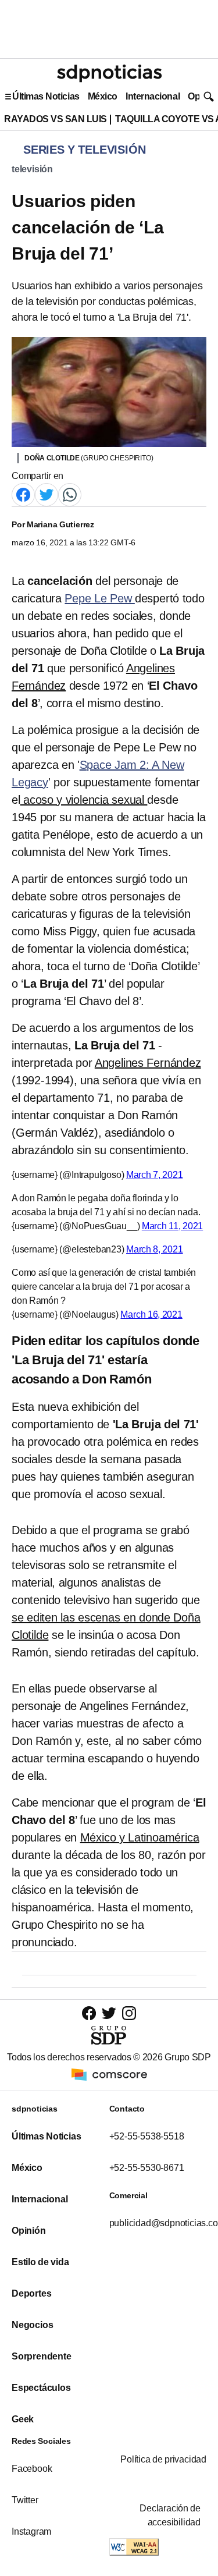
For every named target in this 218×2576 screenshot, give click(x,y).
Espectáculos (41, 2388)
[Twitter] (47, 494)
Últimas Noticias (46, 96)
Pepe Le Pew (99, 598)
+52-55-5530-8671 (147, 2168)
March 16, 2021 (151, 1314)
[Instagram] (129, 2013)
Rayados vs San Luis (56, 119)
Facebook (32, 2469)
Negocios (32, 2325)
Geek (23, 2419)
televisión (32, 169)
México (103, 96)
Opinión (29, 2231)
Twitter (25, 2500)
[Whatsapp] (70, 494)
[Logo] (109, 73)
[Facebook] (23, 494)
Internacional (153, 96)
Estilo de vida (40, 2262)
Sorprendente (42, 2356)
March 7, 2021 (155, 1175)
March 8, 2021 (155, 1249)
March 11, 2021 (172, 1226)
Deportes (31, 2293)
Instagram (31, 2531)
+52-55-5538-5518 (147, 2136)
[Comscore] (109, 2073)
